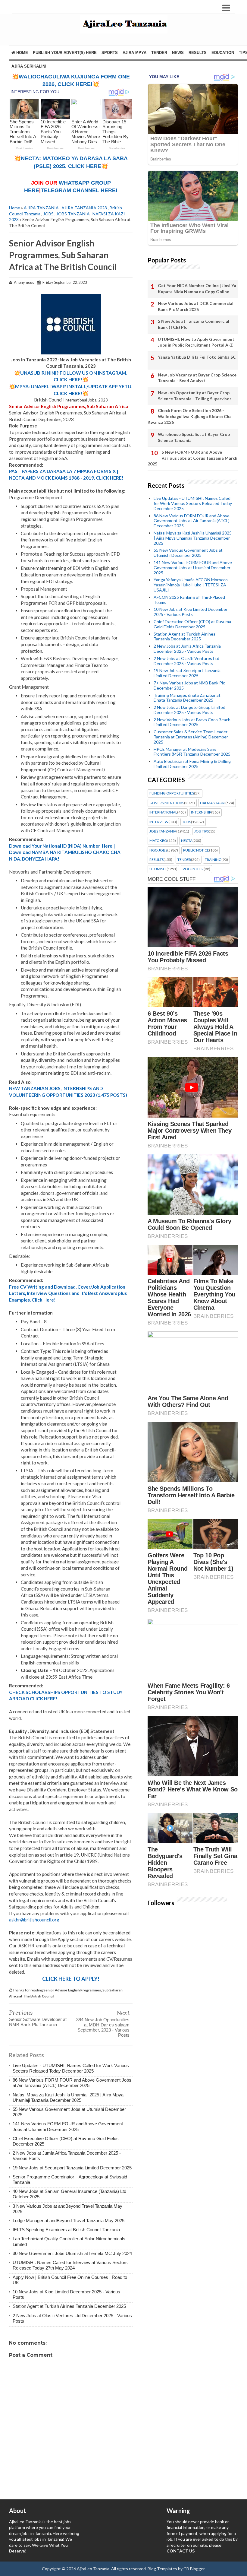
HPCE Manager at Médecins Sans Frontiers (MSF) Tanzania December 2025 (192, 752)
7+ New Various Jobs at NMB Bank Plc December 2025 (189, 685)
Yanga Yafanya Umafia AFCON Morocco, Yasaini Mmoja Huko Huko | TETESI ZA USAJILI (191, 585)
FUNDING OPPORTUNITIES (172, 793)
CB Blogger (194, 2569)
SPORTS (110, 53)
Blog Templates (162, 2569)
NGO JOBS (158, 850)
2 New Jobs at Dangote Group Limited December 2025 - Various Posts (189, 710)
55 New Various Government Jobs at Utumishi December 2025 (188, 553)
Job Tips (202, 831)
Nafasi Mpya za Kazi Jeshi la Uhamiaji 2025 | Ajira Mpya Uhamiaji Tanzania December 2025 (68, 2097)
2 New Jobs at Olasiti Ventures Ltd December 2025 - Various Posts (186, 661)
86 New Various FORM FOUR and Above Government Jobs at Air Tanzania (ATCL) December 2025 (72, 2083)
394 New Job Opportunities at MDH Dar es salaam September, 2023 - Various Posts (103, 2027)
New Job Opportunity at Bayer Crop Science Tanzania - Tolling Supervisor (195, 396)
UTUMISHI (158, 869)
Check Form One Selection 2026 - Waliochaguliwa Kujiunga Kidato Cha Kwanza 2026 (190, 416)
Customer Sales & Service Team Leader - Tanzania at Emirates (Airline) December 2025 (192, 737)
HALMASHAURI (213, 803)
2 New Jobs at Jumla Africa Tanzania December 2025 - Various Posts (187, 649)
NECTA (187, 841)
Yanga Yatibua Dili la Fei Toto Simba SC (197, 357)
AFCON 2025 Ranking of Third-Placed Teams (189, 600)
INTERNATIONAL (163, 812)
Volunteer (193, 869)
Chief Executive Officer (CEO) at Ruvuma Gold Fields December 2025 (192, 624)
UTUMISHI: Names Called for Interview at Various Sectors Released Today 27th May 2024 (70, 2265)
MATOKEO (158, 841)
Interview (159, 822)
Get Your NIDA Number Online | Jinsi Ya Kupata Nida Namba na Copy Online (197, 289)
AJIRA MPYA (134, 53)
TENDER (159, 53)
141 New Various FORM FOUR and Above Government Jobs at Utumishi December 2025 (68, 2126)
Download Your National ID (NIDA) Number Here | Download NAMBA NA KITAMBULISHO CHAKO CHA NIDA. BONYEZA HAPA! (65, 852)
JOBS (48, 214)
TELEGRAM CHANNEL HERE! (79, 190)
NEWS (178, 53)
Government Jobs (167, 803)
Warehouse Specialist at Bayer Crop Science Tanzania (194, 437)
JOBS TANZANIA (73, 214)
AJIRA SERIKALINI (29, 66)
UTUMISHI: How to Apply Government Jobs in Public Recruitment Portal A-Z (196, 342)
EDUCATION (223, 53)
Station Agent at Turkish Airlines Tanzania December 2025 (69, 2306)
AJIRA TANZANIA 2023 (84, 208)
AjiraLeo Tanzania (93, 2569)
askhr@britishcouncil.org (34, 1920)
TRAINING (213, 860)
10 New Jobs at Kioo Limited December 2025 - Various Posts (191, 612)
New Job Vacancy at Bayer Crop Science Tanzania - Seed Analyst (197, 378)
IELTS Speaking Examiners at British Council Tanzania (66, 2230)
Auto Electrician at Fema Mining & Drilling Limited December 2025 (192, 764)
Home (22, 53)
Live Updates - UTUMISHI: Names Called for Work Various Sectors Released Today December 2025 (71, 2068)
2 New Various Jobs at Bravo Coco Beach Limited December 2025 (192, 722)
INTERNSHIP (201, 812)
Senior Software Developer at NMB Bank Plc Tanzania (38, 2022)
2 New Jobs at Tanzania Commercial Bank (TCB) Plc (194, 324)
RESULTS (198, 53)
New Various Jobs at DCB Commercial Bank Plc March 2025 (196, 306)
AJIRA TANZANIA (41, 208)
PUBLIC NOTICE (196, 850)
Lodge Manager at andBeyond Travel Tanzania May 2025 (69, 2221)
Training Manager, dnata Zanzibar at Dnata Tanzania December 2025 (187, 698)
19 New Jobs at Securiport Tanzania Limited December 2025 (72, 2168)
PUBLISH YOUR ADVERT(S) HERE (65, 53)
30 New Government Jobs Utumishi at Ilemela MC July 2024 (72, 2253)
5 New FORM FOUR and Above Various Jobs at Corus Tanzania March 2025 (192, 458)
